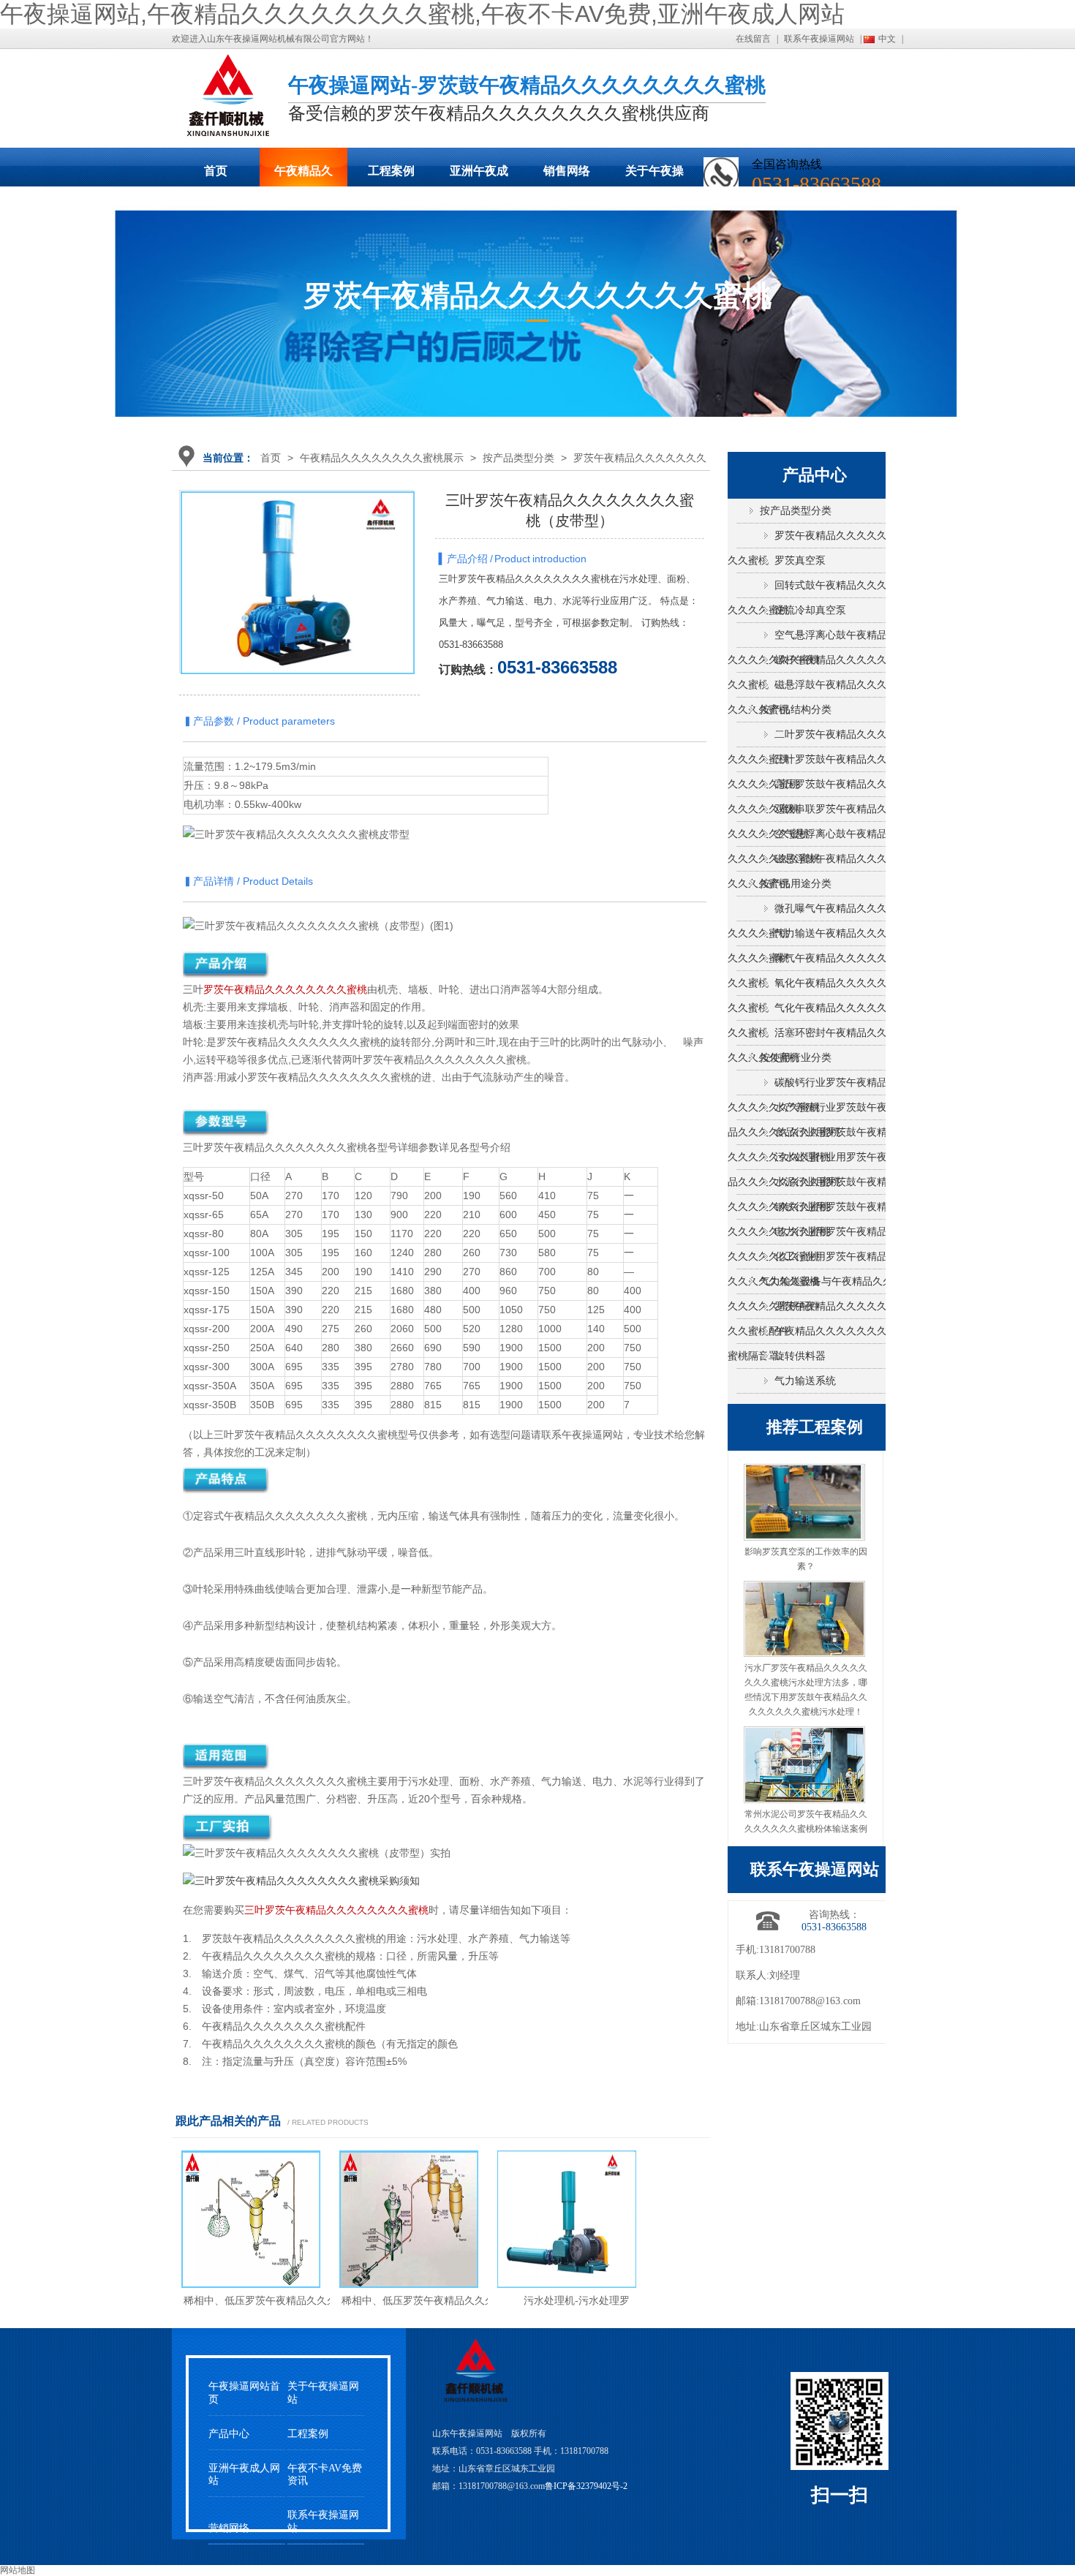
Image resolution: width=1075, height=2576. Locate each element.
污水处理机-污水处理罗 (577, 2300)
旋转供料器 (800, 1356)
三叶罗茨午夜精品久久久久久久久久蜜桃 (336, 1910)
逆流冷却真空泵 (810, 610)
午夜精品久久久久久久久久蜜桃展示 (303, 175)
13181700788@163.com (810, 2001)
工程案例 (391, 171)
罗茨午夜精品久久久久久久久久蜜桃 (285, 989)
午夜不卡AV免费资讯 (325, 2474)
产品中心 (229, 2434)
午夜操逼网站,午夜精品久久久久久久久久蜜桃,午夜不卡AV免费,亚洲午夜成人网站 (422, 14)
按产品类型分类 (518, 458)
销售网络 (567, 171)
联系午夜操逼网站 (819, 39)
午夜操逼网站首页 (244, 2392)
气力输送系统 (805, 1381)
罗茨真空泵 (800, 560)
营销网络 (229, 2528)
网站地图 (18, 2570)
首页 (216, 171)
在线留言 (753, 39)
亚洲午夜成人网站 (479, 175)
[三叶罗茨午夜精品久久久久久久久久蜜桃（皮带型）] (298, 608)
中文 (887, 39)
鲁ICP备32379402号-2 (586, 2486)
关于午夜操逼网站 (655, 175)
